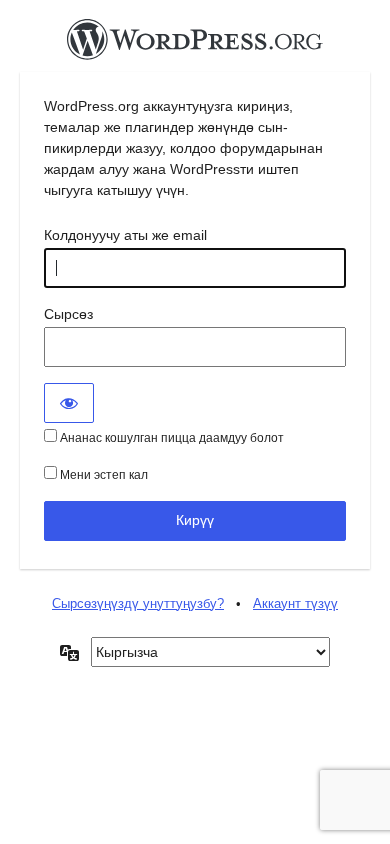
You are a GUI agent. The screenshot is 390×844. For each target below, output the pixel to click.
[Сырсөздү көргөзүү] (69, 403)
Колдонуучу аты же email (125, 235)
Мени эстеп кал (102, 475)
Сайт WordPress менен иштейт (195, 45)
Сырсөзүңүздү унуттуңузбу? (138, 603)
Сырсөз (68, 314)
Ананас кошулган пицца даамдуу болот (170, 438)
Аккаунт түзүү (295, 603)
